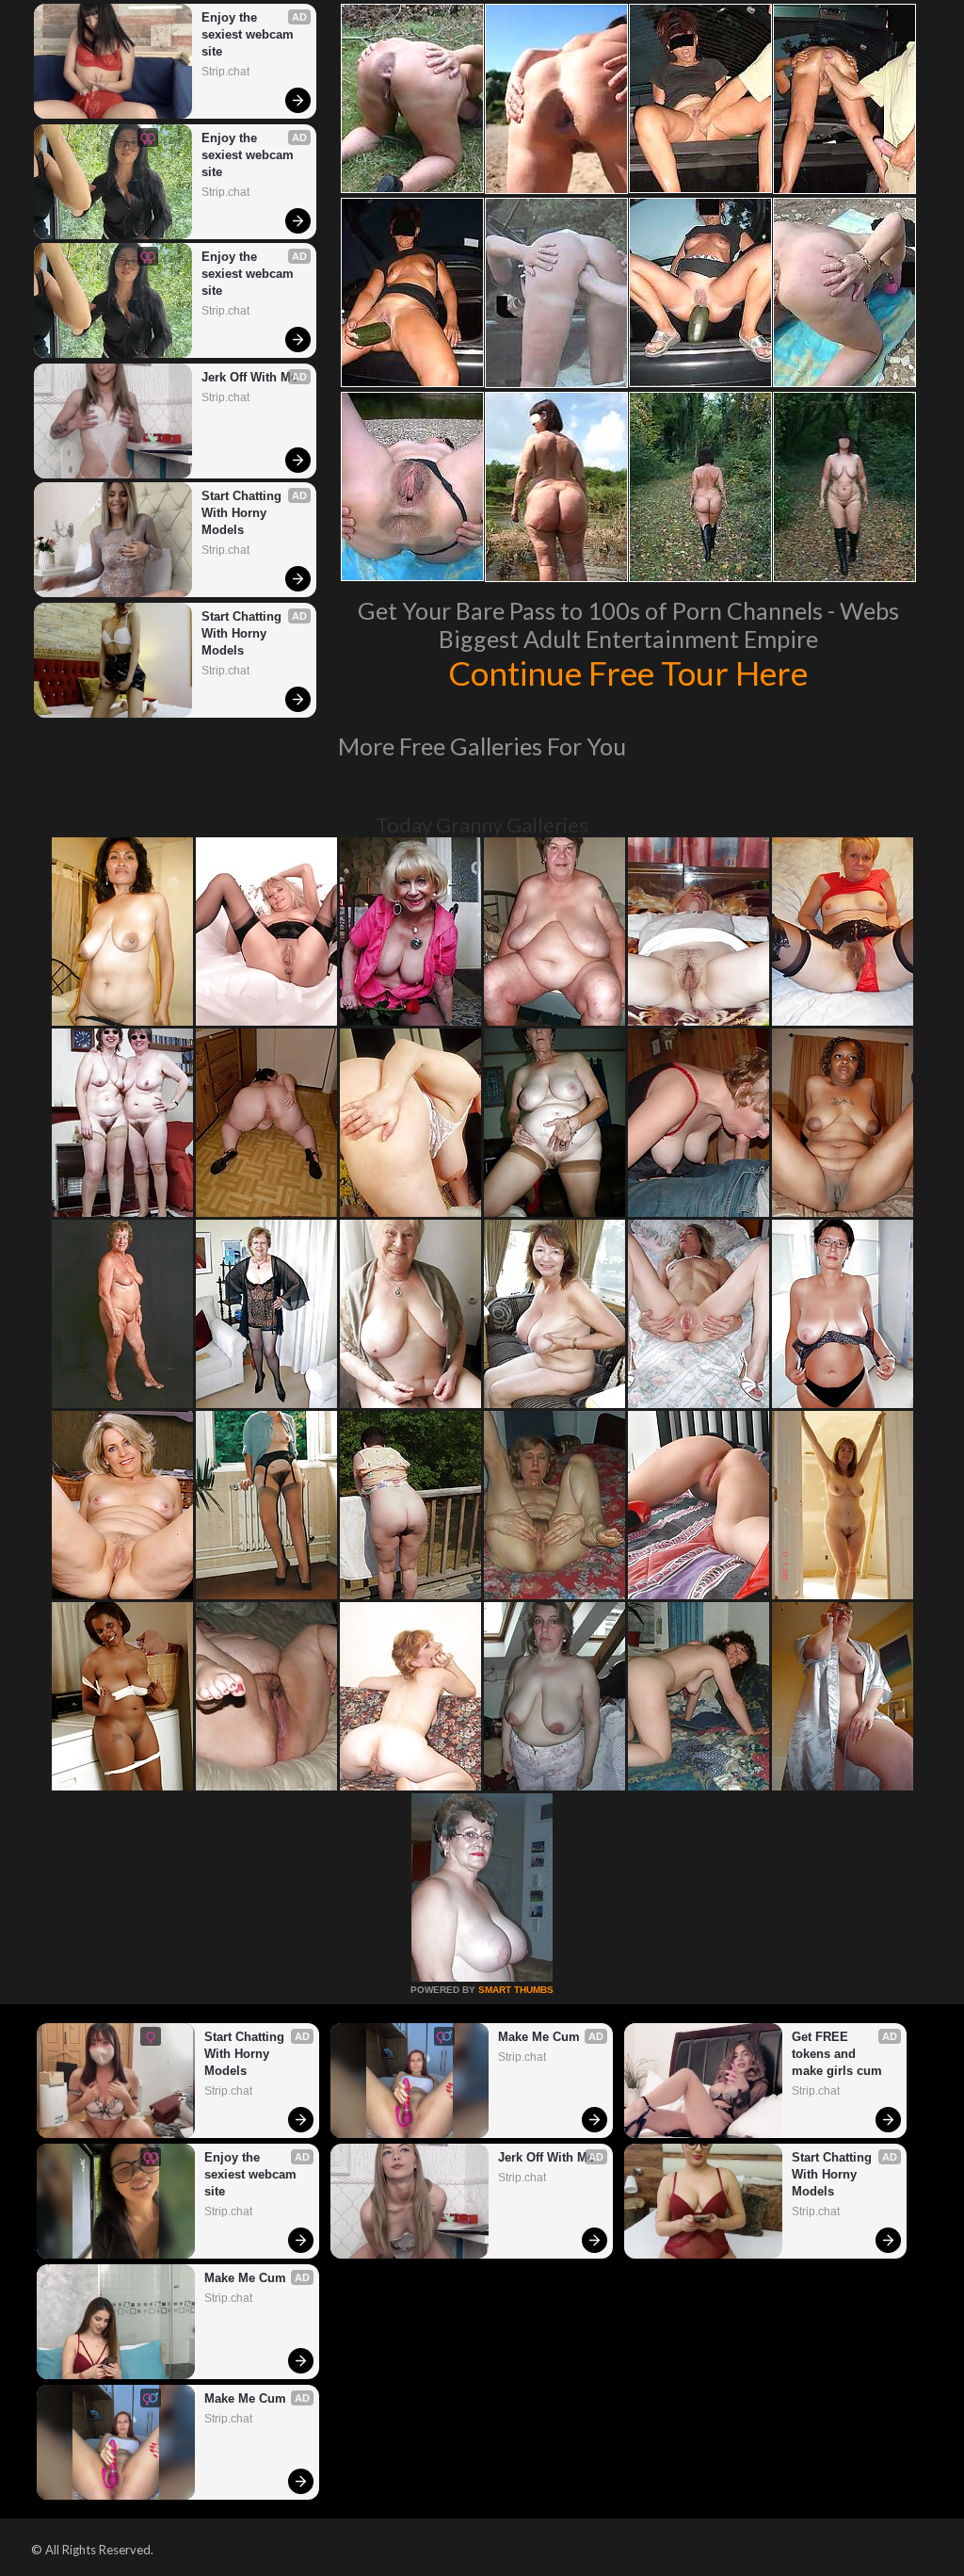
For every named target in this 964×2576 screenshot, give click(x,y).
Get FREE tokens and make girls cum (837, 2054)
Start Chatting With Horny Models (243, 513)
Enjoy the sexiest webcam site (249, 34)
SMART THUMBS (516, 1990)
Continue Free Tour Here (628, 672)
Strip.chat (225, 72)
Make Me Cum (539, 2037)
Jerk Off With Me (249, 377)
